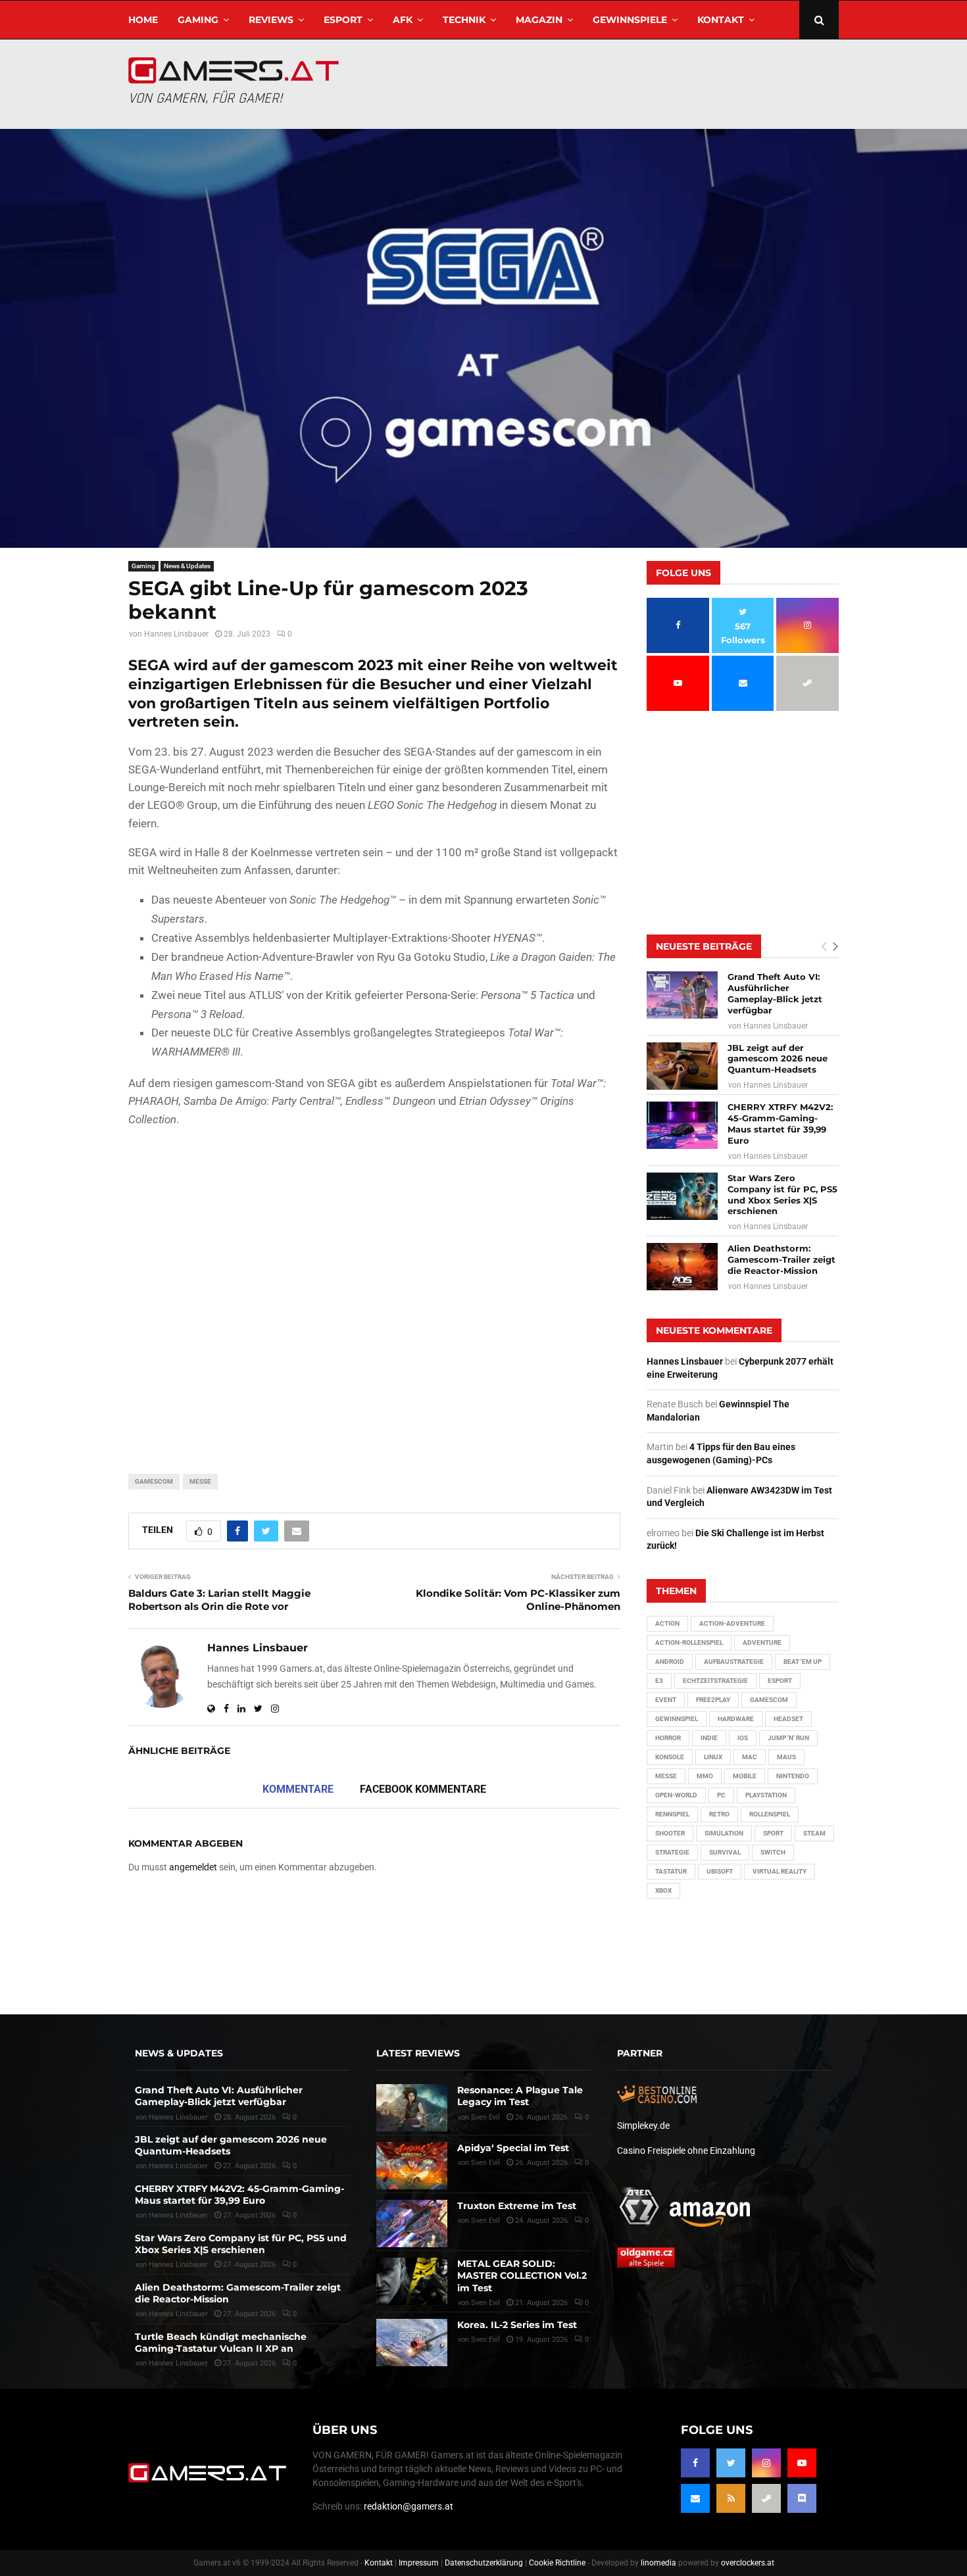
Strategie (672, 1852)
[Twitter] (731, 2463)
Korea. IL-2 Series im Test (517, 2325)
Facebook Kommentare (423, 1789)
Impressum (419, 2563)
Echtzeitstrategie (715, 1681)
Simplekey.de (643, 2126)
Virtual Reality (780, 1871)
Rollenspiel (770, 1814)
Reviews (271, 20)
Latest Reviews (418, 2053)
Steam (814, 1833)
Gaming (198, 20)
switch (773, 1852)
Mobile (745, 1776)
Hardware (736, 1719)
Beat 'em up (803, 1662)
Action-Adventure (732, 1623)
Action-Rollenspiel (689, 1642)
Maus (786, 1757)
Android (670, 1662)
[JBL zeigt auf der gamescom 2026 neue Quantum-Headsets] (682, 1066)
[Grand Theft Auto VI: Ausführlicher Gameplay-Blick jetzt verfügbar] (682, 995)
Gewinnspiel (677, 1719)
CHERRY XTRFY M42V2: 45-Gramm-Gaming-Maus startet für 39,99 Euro (780, 1124)
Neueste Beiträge (704, 946)
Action (667, 1623)
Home (143, 20)
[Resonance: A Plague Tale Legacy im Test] (412, 2108)
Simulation (724, 1833)
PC (721, 1795)
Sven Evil (485, 2163)
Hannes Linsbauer (176, 634)
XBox (663, 1890)
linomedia (658, 2563)
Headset (788, 1719)
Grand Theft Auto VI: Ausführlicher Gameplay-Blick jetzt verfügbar (775, 993)
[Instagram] (766, 2463)
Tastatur (671, 1871)
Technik (464, 20)
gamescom (154, 1481)
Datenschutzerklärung (484, 2563)
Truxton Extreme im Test (517, 2206)
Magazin (539, 20)
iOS (743, 1738)
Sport (773, 1833)
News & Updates (187, 566)
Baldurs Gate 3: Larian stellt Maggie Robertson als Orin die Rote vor (219, 1600)
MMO (705, 1776)
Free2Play (713, 1700)
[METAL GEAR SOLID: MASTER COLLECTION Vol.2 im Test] (412, 2281)
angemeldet (193, 1867)
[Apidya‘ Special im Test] (412, 2166)
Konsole (670, 1757)
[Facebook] (695, 2463)
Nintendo (793, 1776)
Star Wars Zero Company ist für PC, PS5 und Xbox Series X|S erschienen (782, 1195)
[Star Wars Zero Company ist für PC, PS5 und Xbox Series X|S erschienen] (682, 1196)
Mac (750, 1757)
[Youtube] (802, 2463)
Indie (709, 1738)
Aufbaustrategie (734, 1662)
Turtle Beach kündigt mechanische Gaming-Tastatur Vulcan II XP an (221, 2343)
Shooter (670, 1833)
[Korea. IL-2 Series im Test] (412, 2343)
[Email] (695, 2498)
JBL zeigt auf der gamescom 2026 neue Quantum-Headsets (778, 1059)
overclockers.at (748, 2563)
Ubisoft (720, 1871)
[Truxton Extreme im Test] (412, 2224)
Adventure (762, 1642)
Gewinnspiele (630, 20)
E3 (659, 1681)
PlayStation (766, 1795)
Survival (725, 1852)
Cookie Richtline (557, 2563)
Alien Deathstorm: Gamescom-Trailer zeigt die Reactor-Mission (781, 1259)
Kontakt (721, 20)
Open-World (676, 1795)
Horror (668, 1738)
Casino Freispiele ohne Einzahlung (686, 2151)
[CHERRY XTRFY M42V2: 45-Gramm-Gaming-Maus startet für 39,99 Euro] (682, 1125)
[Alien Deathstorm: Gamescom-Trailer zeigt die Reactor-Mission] (682, 1267)
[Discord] (802, 2498)
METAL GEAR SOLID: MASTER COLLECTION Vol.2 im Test (522, 2275)
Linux (713, 1757)
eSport (343, 20)
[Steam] (766, 2498)
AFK (403, 20)
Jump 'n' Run (788, 1738)
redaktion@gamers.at (409, 2506)
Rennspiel (672, 1814)
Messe (200, 1481)
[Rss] (731, 2498)
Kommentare (298, 1789)
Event (666, 1700)
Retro (719, 1814)
